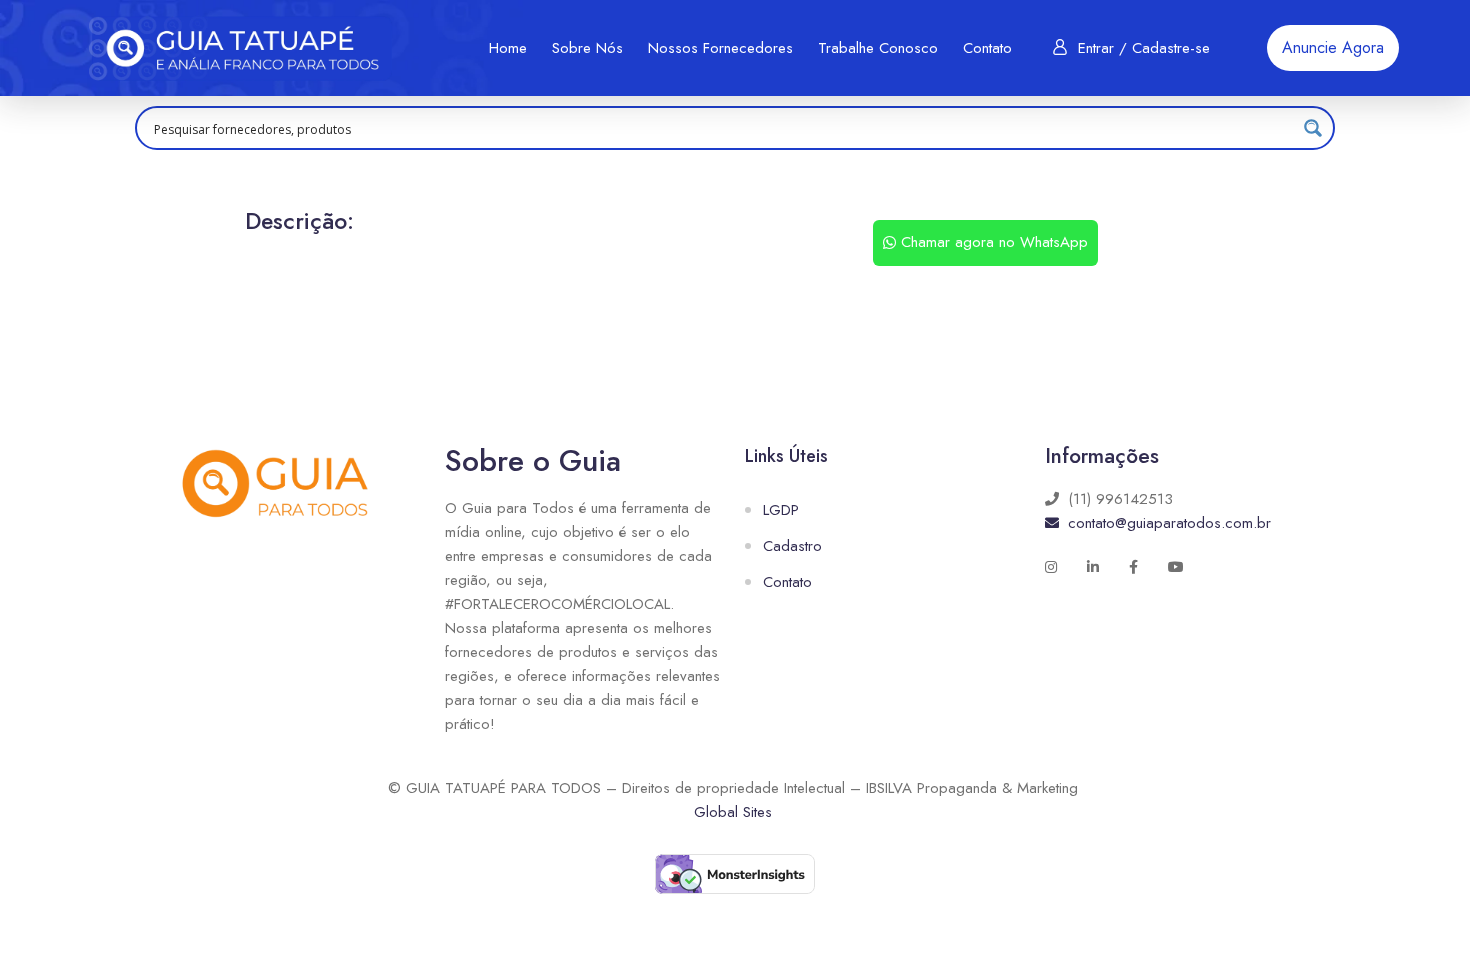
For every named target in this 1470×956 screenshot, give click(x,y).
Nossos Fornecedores (720, 48)
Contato (987, 48)
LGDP (781, 510)
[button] (1333, 48)
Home (508, 48)
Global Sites (733, 812)
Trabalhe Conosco (878, 48)
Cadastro (792, 546)
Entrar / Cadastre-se (1144, 48)
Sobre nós (587, 48)
